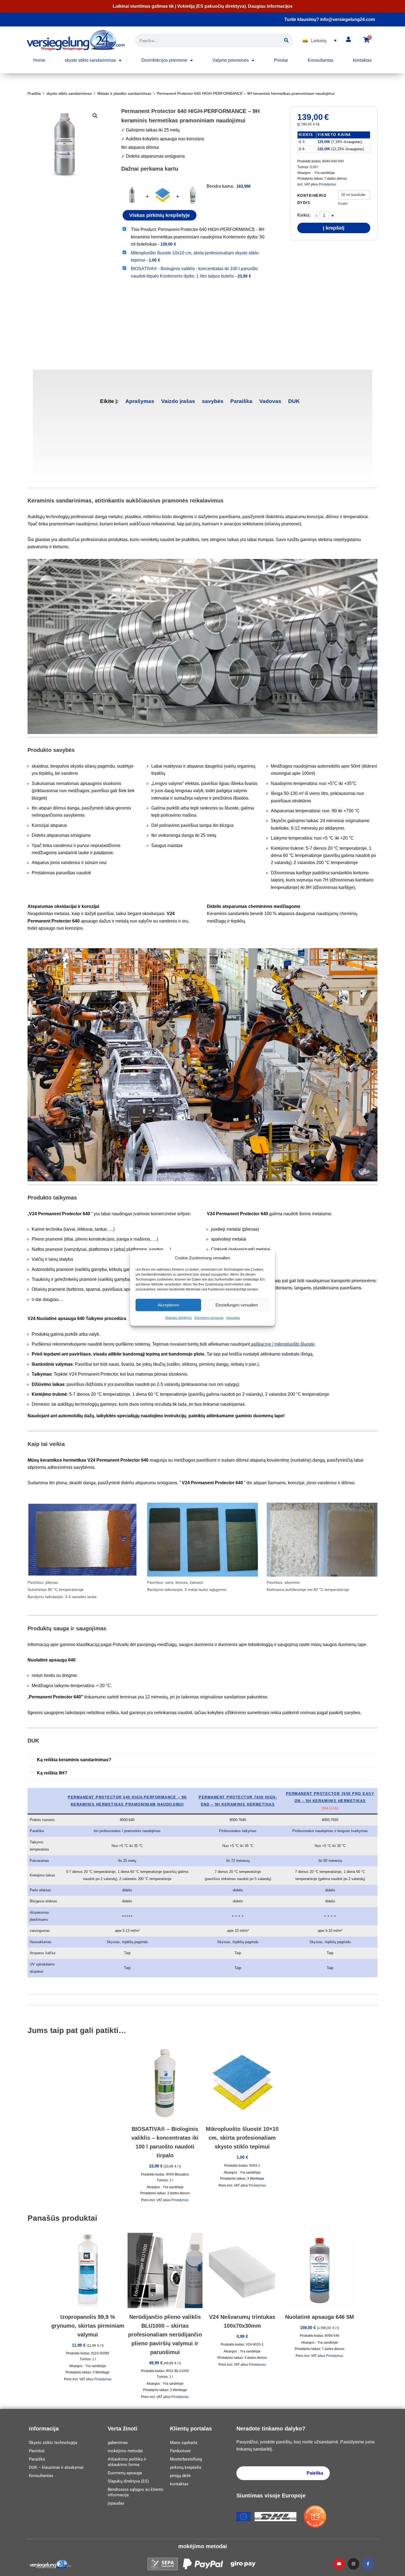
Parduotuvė (180, 2451)
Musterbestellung (186, 2459)
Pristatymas (327, 184)
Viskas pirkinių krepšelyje (160, 215)
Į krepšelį (334, 228)
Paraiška (241, 401)
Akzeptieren (168, 1305)
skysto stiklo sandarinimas (90, 60)
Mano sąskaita (184, 2443)
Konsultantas (321, 60)
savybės (213, 401)
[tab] (140, 401)
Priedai (281, 60)
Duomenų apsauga (209, 1318)
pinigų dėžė (180, 2476)
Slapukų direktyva (178, 1318)
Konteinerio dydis (312, 199)
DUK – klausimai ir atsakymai (56, 2467)
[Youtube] (339, 2564)
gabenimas (118, 2443)
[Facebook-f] (368, 2564)
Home (39, 60)
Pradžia (34, 93)
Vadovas (270, 401)
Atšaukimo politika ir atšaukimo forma (127, 2462)
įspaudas (233, 1318)
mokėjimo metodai (125, 2451)
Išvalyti (343, 203)
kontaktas (362, 60)
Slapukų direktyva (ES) (128, 2481)
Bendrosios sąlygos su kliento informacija (136, 2492)
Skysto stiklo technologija (53, 2443)
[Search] (286, 41)
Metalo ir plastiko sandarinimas (124, 93)
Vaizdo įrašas (178, 401)
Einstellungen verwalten (237, 1305)
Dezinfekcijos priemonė (164, 60)
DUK (294, 401)
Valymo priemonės (231, 60)
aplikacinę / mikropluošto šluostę (282, 1344)
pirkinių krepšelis (186, 2467)
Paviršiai (37, 2451)
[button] (320, 41)
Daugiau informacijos (270, 6)
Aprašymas (140, 401)
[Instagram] (353, 2564)
